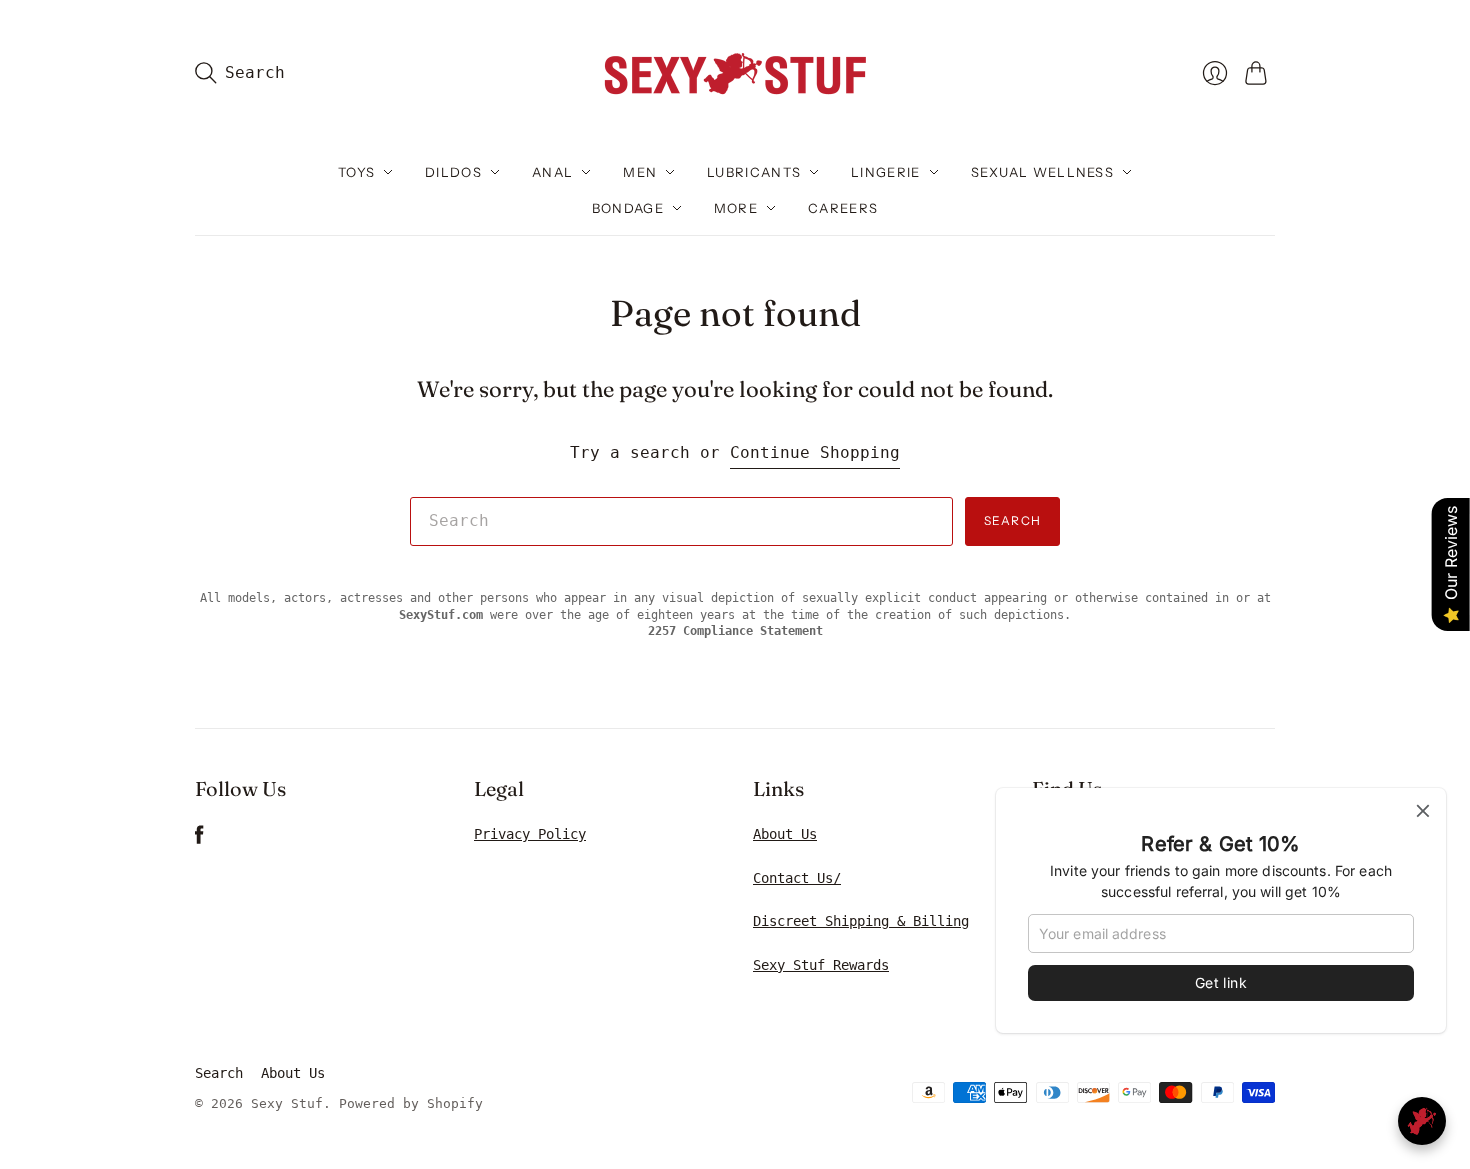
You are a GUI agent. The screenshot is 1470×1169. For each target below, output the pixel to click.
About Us (785, 834)
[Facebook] (199, 839)
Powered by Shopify (411, 1103)
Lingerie (885, 172)
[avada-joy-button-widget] (1422, 1121)
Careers (843, 208)
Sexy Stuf (287, 1103)
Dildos (453, 172)
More (736, 208)
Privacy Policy (530, 834)
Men (640, 172)
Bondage (628, 208)
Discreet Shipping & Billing (861, 921)
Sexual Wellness (1043, 172)
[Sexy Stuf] (735, 72)
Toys (356, 172)
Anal (552, 172)
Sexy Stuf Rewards (821, 965)
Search (1012, 520)
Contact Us (793, 878)
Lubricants (754, 172)
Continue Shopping (815, 452)
